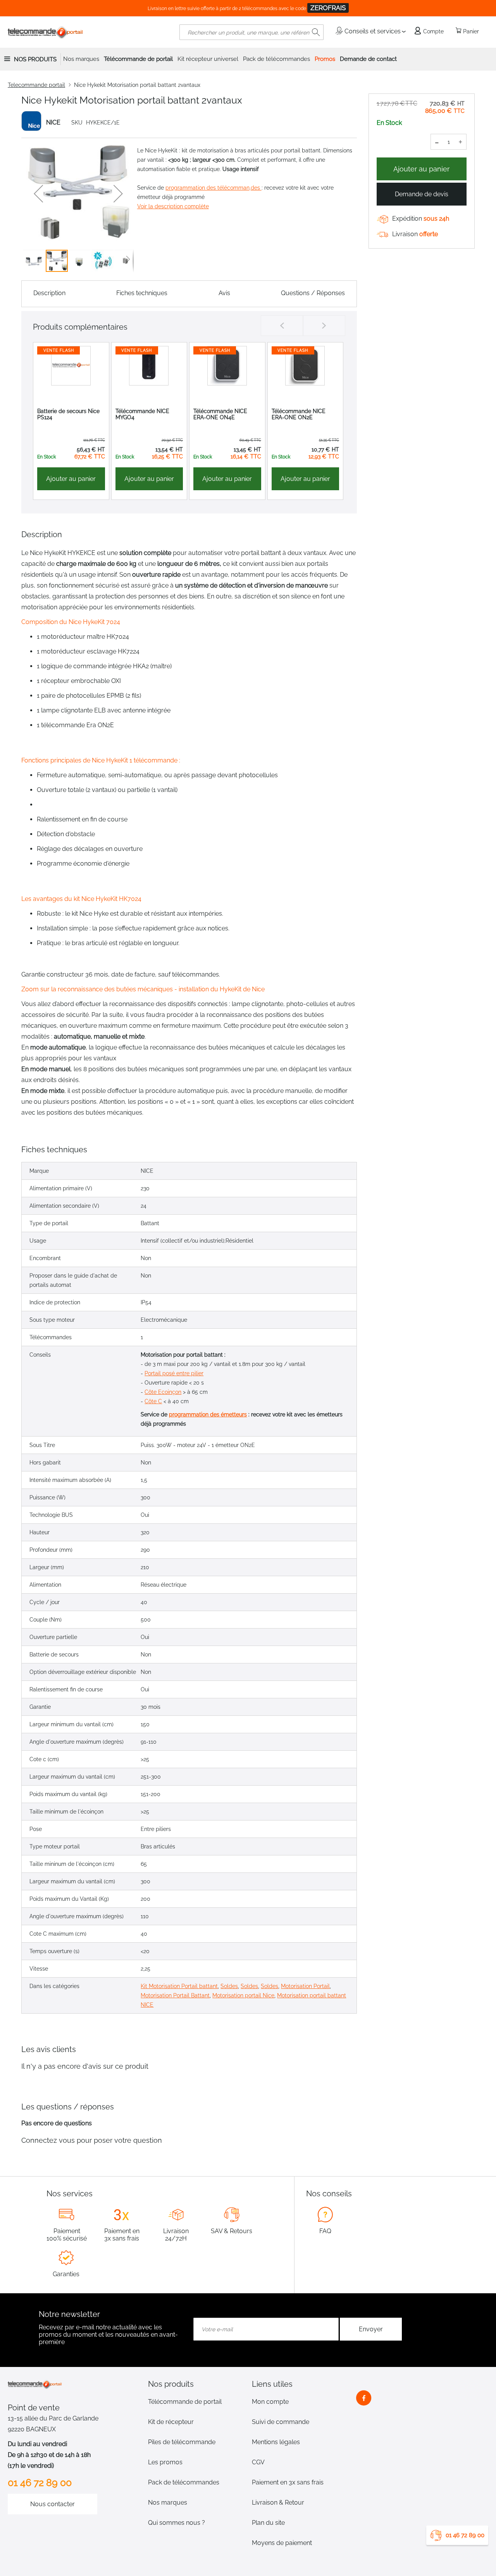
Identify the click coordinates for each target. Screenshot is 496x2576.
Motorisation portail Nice (243, 1995)
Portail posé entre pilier (174, 1373)
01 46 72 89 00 (465, 2535)
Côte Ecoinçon (163, 1392)
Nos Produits (35, 59)
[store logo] (46, 32)
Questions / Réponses (313, 293)
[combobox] (251, 32)
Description (49, 293)
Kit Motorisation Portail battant (179, 1986)
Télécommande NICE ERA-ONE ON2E (299, 414)
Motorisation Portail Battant (175, 1995)
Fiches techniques (142, 293)
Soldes (229, 1986)
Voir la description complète (173, 206)
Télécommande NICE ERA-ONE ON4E (220, 414)
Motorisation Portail (305, 1986)
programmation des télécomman (208, 188)
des (256, 188)
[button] (38, 194)
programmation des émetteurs (208, 1414)
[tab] (196, 2384)
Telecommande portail (36, 85)
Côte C (153, 1401)
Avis (224, 293)
